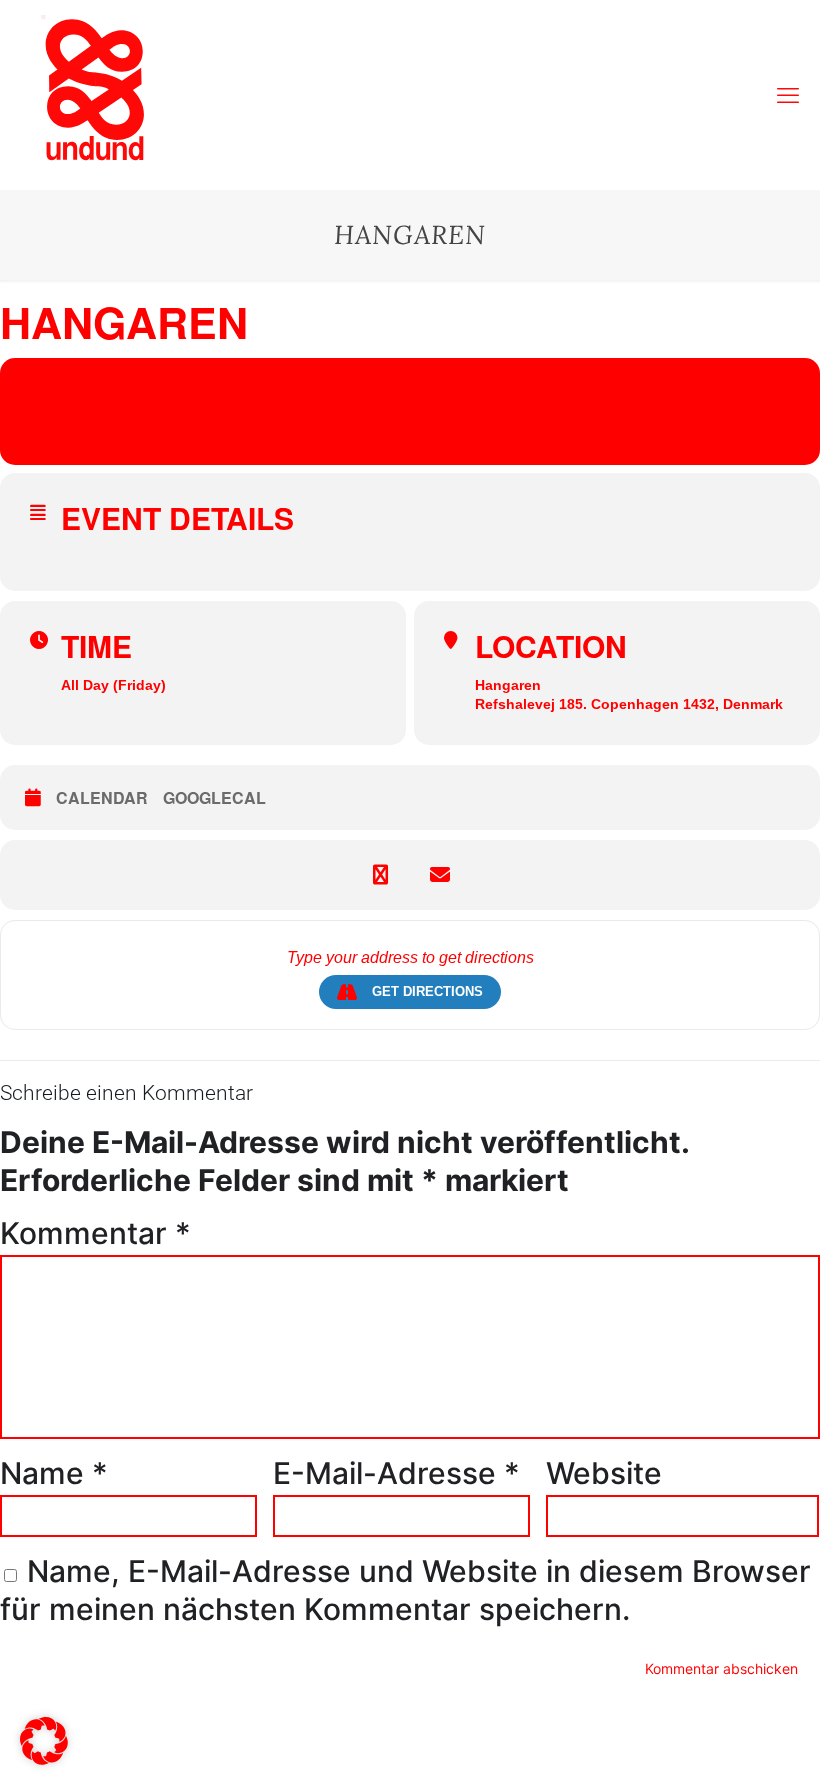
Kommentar (95, 1233)
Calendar (102, 798)
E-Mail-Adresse (396, 1473)
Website (604, 1473)
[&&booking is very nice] (95, 90)
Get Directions (427, 991)
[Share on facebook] (380, 875)
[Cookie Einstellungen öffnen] (44, 1754)
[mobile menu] (788, 90)
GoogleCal (214, 798)
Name (54, 1473)
